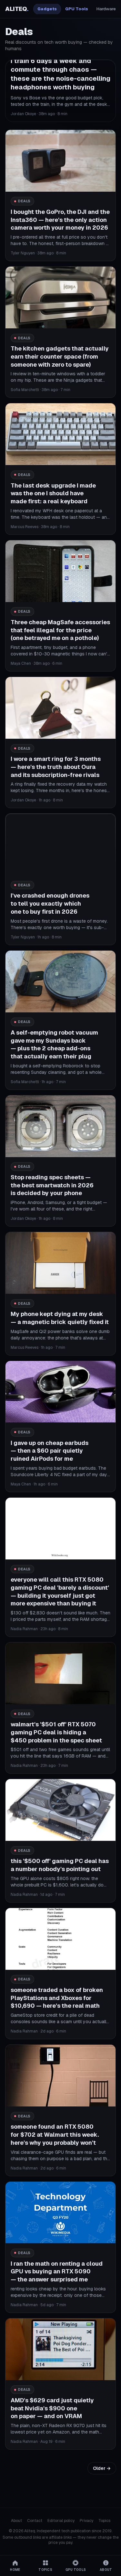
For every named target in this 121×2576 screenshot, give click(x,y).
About (16, 2521)
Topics (104, 2521)
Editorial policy (61, 2521)
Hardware (106, 9)
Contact (35, 2521)
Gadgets (47, 9)
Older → (102, 2468)
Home (15, 2570)
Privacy (86, 2521)
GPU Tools (77, 9)
